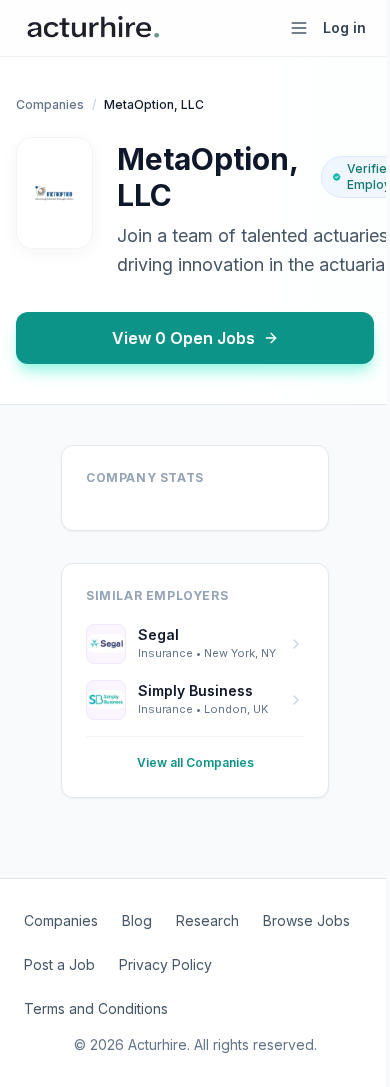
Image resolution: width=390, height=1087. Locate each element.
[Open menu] (299, 28)
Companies (50, 104)
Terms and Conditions (96, 1008)
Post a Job (59, 964)
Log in (344, 27)
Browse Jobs (306, 920)
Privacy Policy (165, 964)
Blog (137, 920)
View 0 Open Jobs (183, 338)
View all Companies (195, 762)
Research (207, 920)
